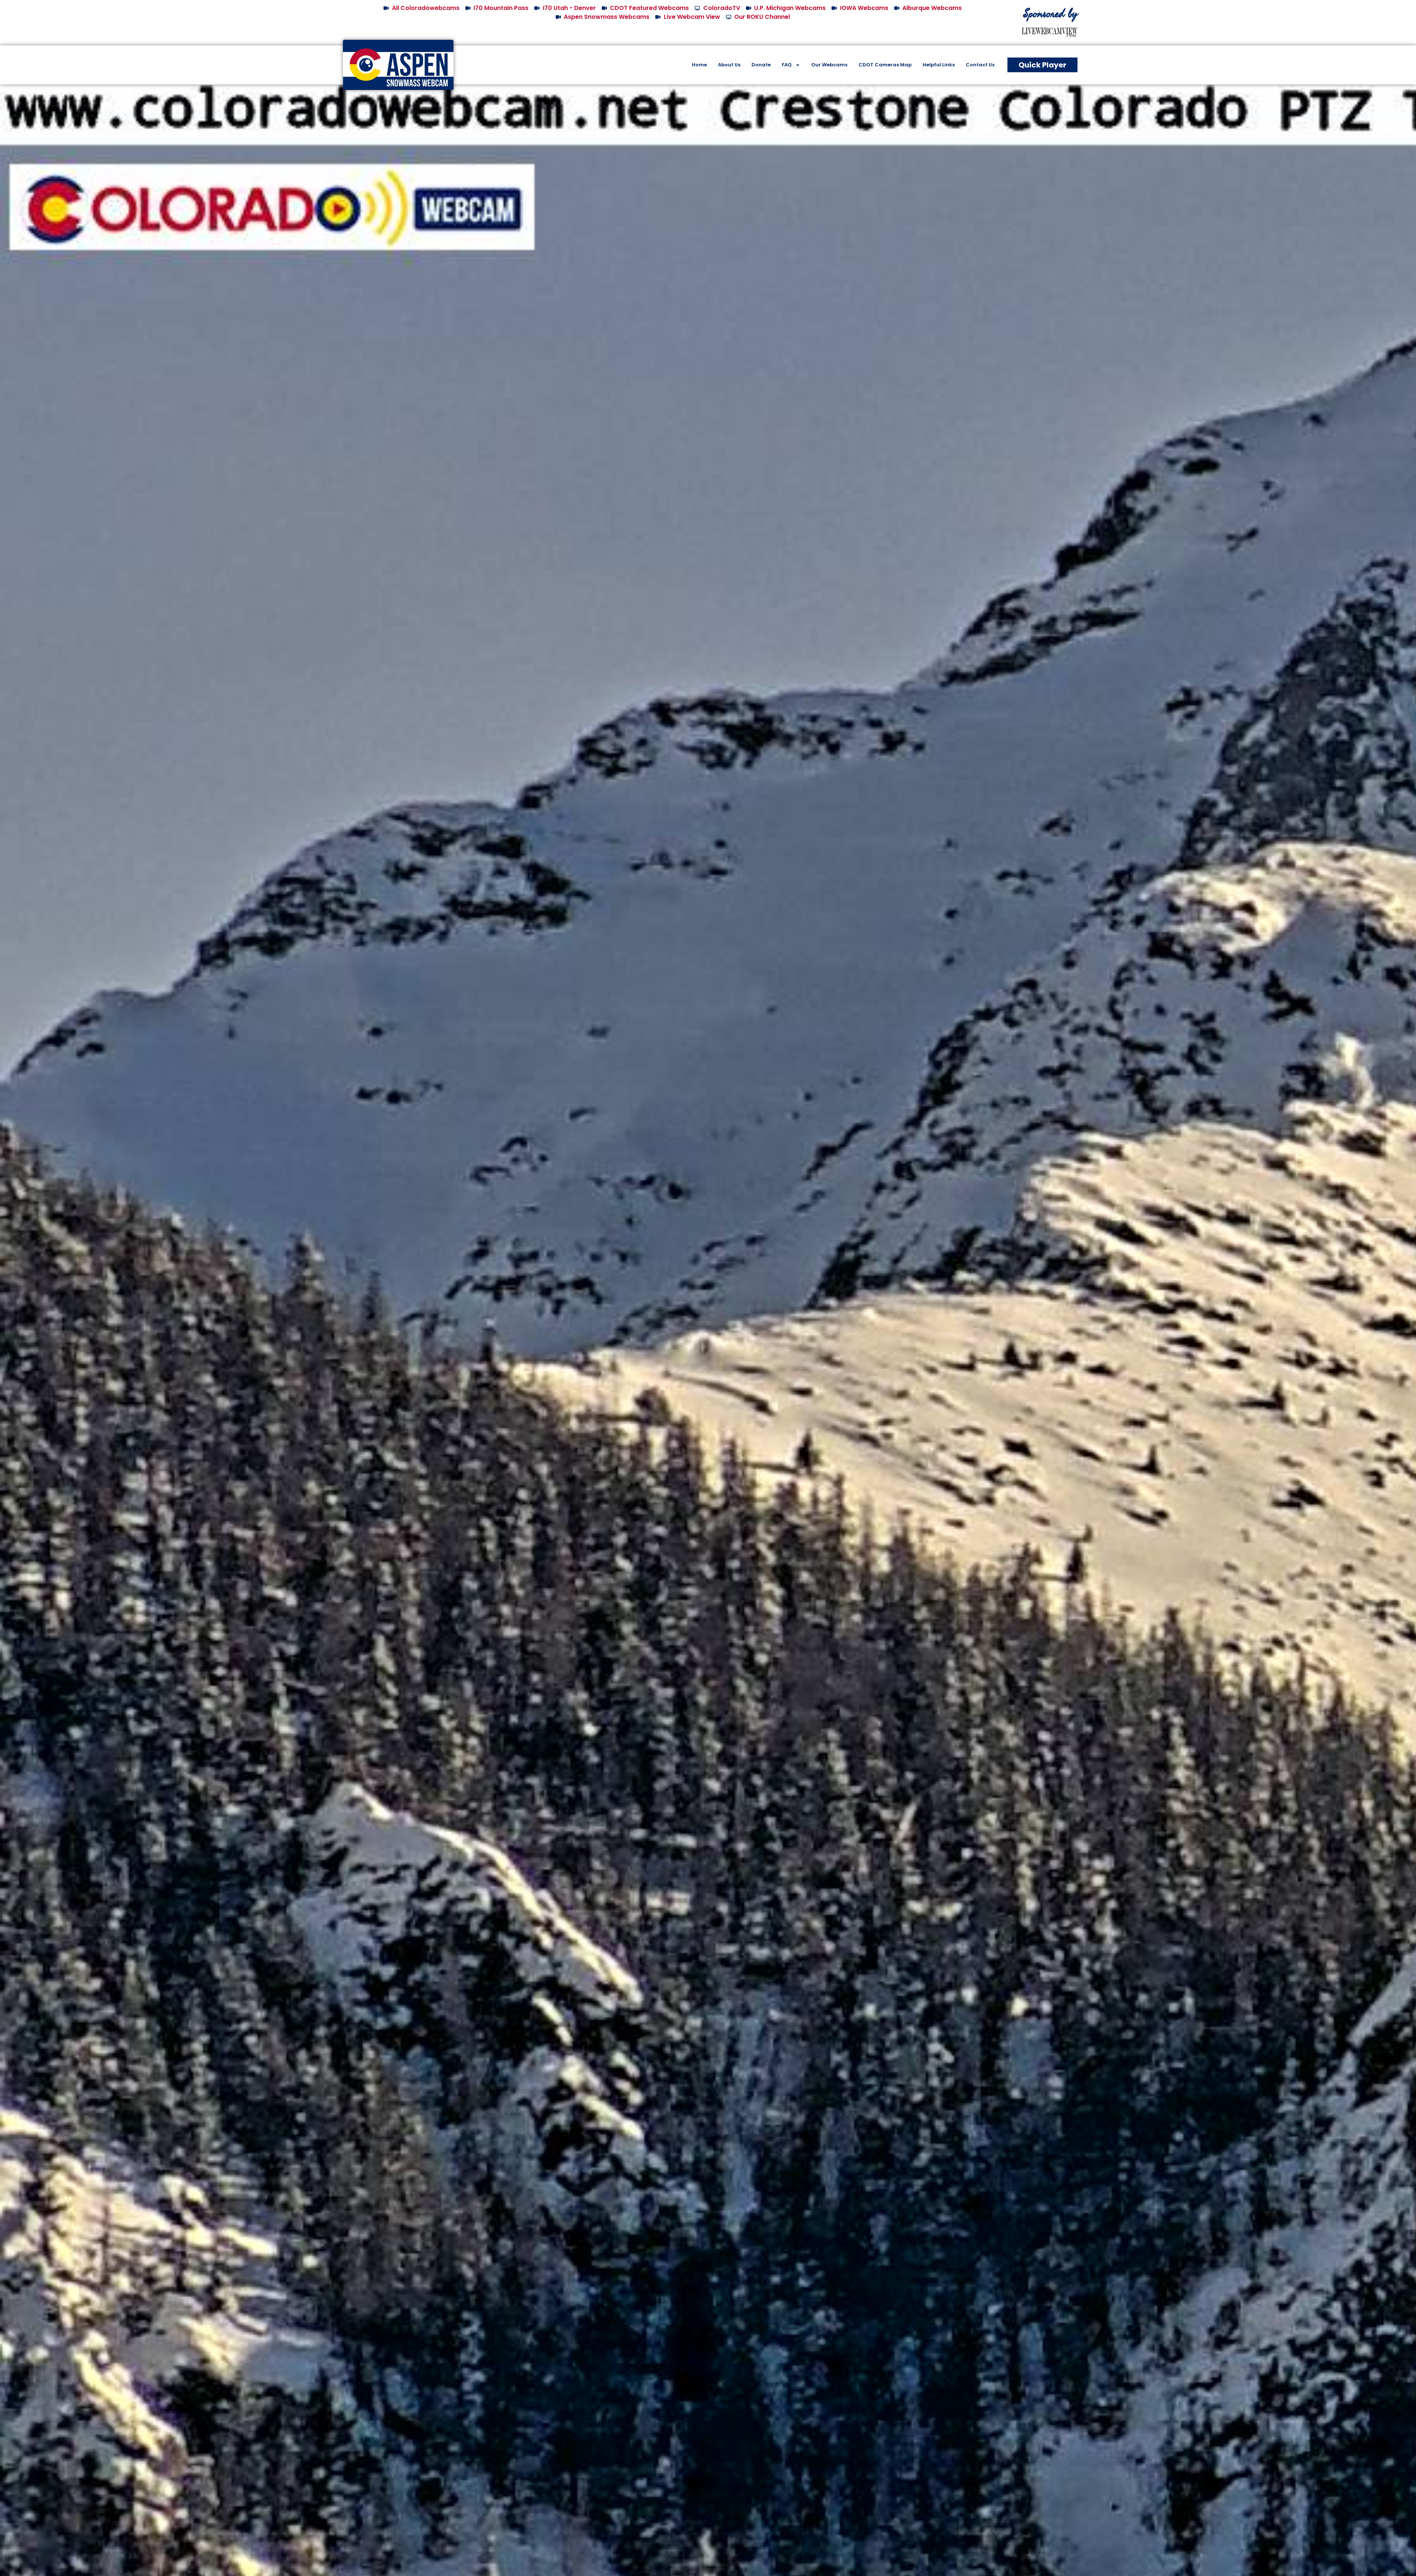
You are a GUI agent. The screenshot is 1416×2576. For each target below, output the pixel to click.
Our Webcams (829, 65)
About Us (729, 65)
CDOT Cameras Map (885, 65)
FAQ (787, 65)
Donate (761, 65)
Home (699, 65)
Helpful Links (939, 65)
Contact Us (980, 65)
